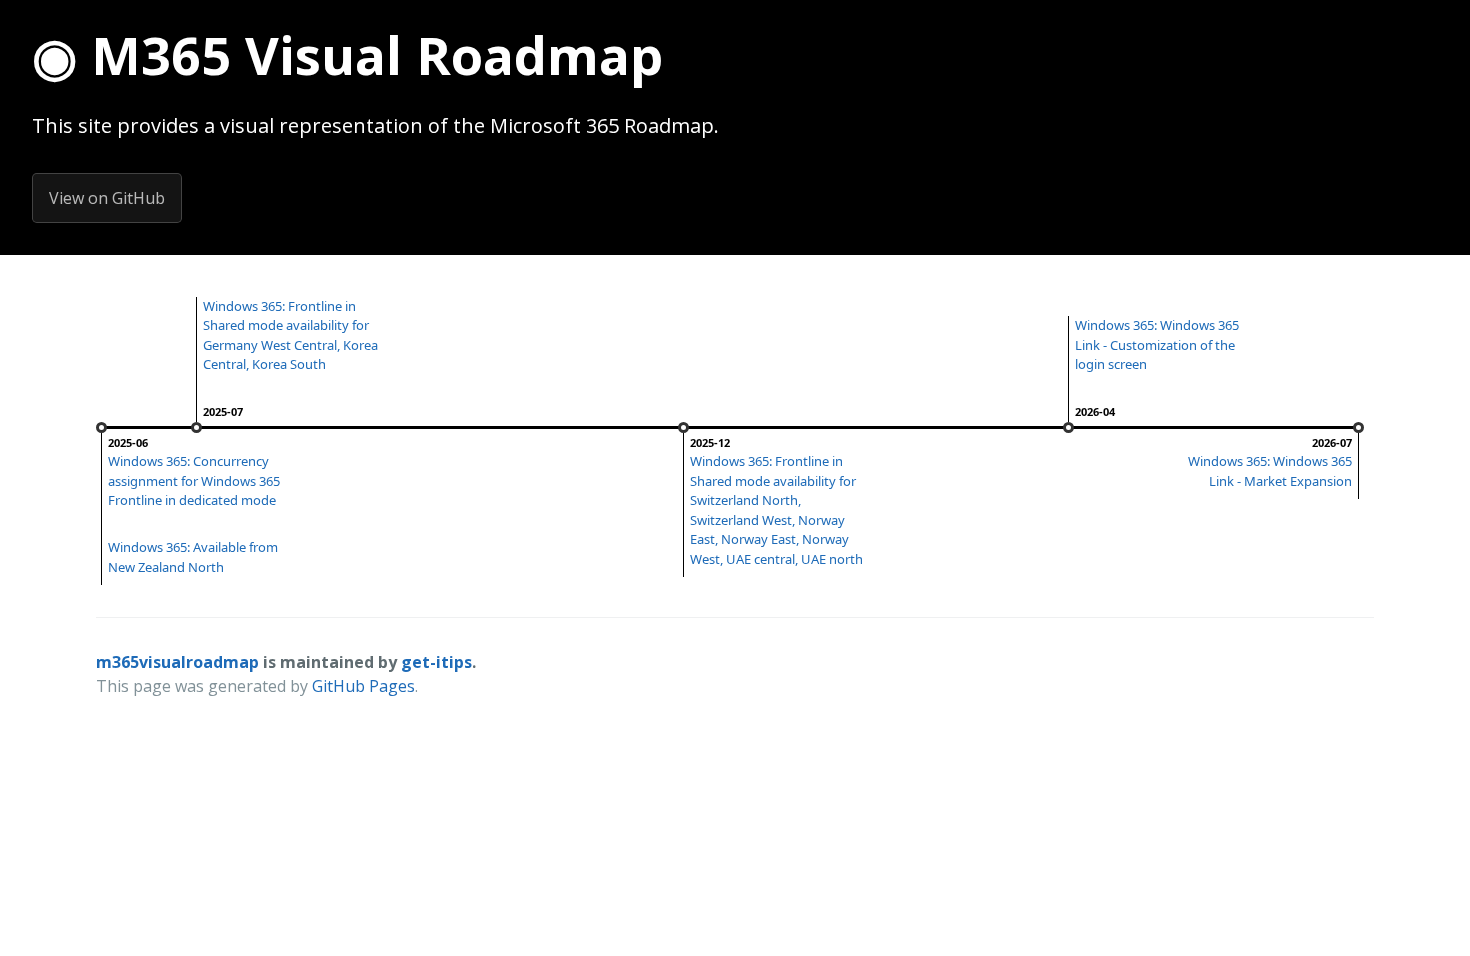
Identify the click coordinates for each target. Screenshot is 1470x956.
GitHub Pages (363, 686)
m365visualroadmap (177, 662)
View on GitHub (107, 198)
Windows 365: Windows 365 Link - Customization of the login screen (1157, 344)
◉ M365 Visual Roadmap (347, 54)
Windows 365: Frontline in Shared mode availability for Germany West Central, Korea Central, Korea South (290, 335)
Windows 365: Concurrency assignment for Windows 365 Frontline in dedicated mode (194, 480)
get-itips (436, 662)
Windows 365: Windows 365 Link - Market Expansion (1270, 471)
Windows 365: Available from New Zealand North (193, 557)
